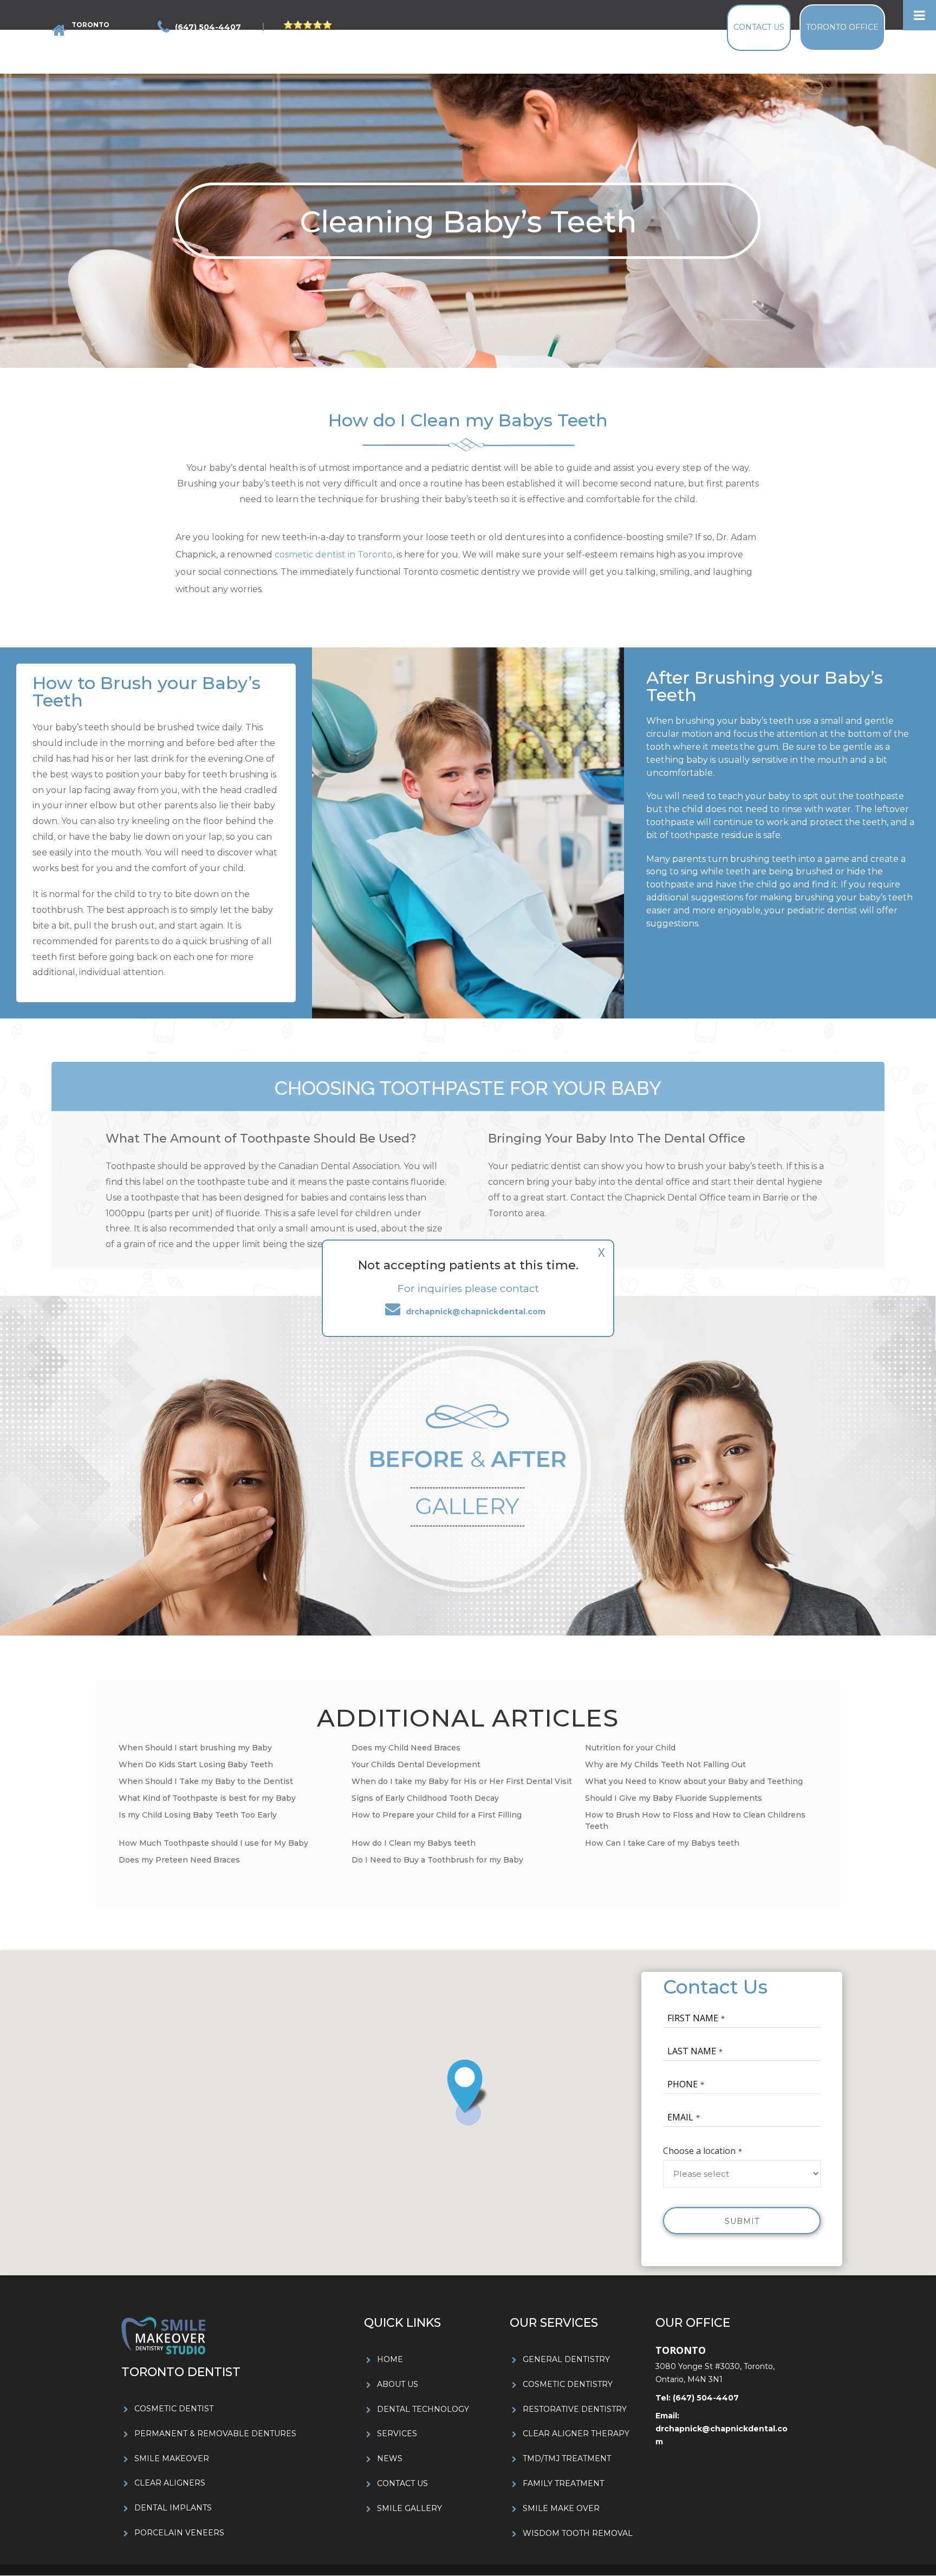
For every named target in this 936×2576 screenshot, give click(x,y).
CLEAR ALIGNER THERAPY (576, 2434)
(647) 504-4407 (705, 2398)
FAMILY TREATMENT (563, 2483)
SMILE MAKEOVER (172, 2458)
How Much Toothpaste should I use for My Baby (213, 1843)
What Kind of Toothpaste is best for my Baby (207, 1798)
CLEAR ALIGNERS (170, 2483)
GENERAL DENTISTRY (566, 2359)
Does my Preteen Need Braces (179, 1860)
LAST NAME (692, 2051)
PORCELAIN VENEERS (179, 2533)
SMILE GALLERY (409, 2508)
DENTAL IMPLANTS (173, 2508)
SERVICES (397, 2434)
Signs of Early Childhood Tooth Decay (425, 1798)
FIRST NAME (693, 2018)
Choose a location (699, 2151)
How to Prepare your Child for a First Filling (437, 1815)
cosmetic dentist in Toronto (334, 554)
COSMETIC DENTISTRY (568, 2384)
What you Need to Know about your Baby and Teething (694, 1781)
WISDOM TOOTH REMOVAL (578, 2533)
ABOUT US (398, 2384)
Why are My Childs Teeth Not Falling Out (665, 1764)
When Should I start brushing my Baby (195, 1748)
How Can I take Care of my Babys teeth (662, 1843)
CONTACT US (402, 2483)
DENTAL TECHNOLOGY (423, 2409)
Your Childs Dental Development (416, 1764)
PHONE (682, 2084)
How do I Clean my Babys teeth (414, 1843)
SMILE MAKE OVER (561, 2508)
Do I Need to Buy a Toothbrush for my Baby (437, 1860)
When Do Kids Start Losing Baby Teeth (196, 1764)
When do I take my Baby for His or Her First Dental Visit (462, 1781)
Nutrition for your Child (630, 1748)
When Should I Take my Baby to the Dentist (206, 1781)
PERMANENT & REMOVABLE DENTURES (215, 2434)
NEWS (390, 2458)
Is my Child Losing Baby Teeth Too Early (198, 1815)
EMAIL (680, 2117)
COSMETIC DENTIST (174, 2409)
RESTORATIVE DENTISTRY (575, 2409)
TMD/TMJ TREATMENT (567, 2458)
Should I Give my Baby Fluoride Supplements (674, 1798)
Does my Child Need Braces (406, 1748)
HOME (390, 2359)
